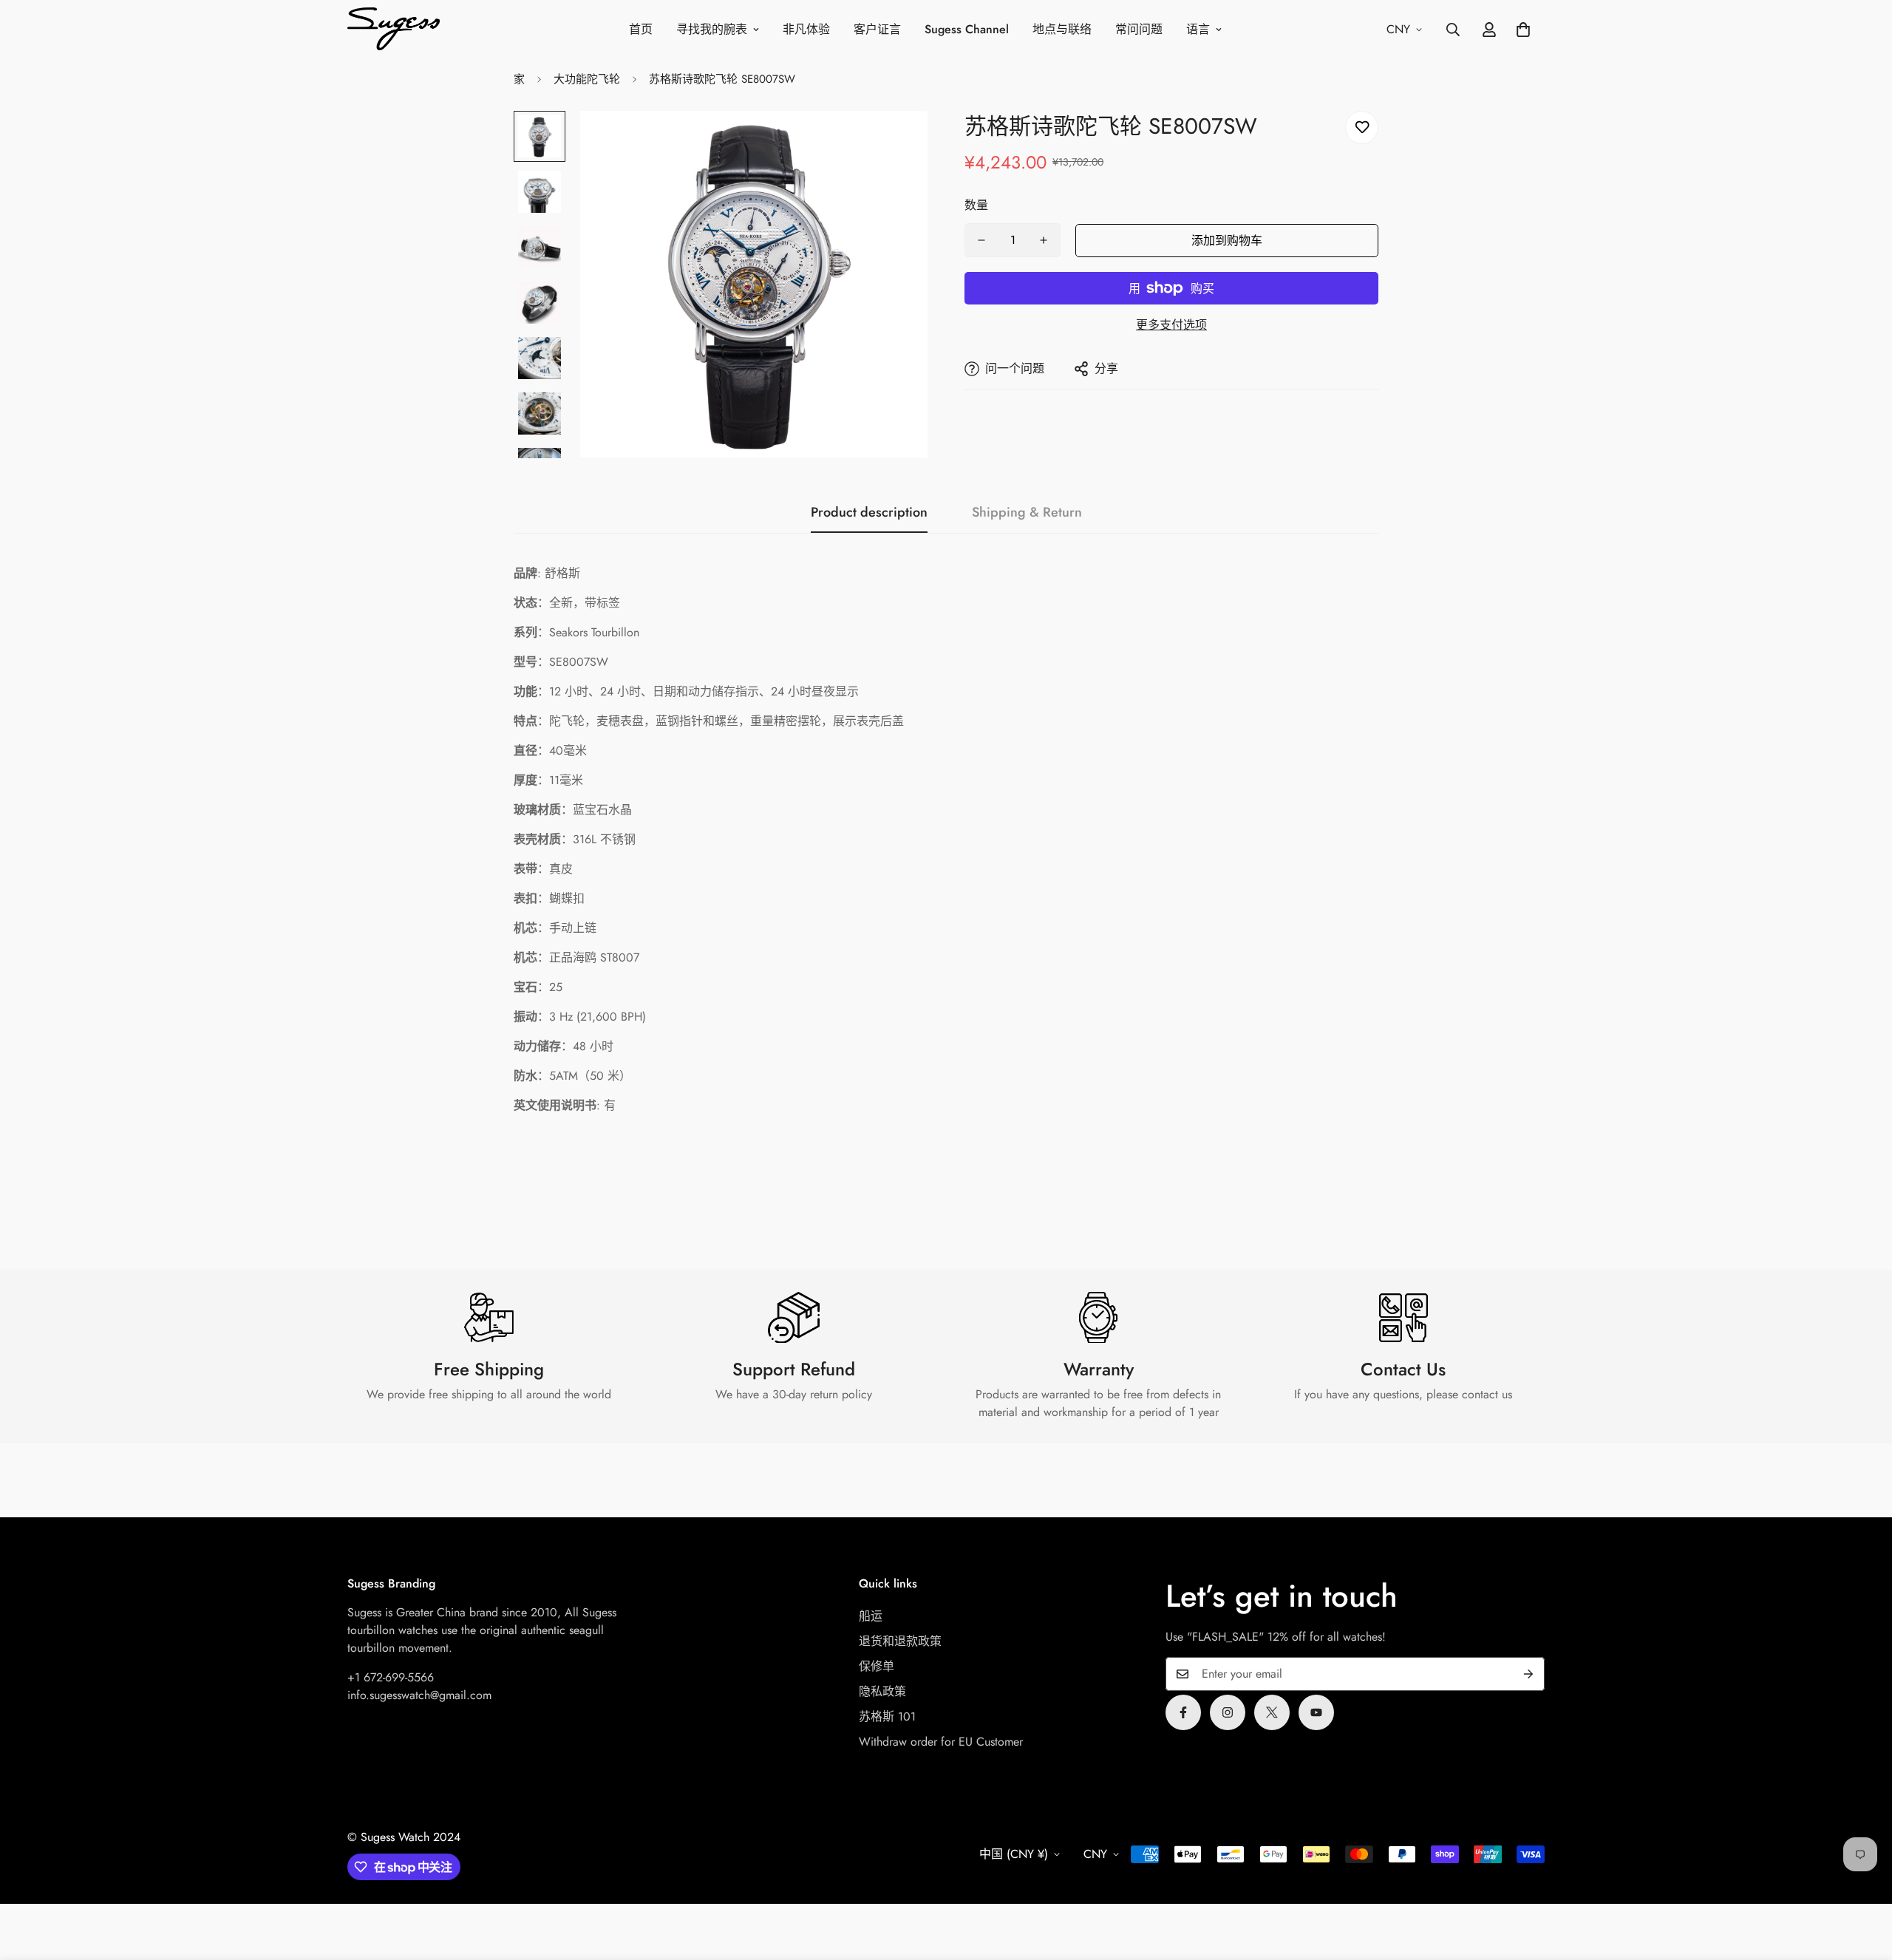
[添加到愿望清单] (1362, 127)
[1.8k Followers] (1183, 1712)
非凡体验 (806, 29)
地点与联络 (1062, 29)
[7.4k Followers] (1228, 1712)
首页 (641, 29)
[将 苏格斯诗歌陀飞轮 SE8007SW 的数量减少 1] (981, 240)
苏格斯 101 (887, 1716)
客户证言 (877, 29)
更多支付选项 (1171, 325)
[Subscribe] (1528, 1674)
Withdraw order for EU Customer (941, 1742)
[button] (1523, 30)
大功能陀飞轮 (587, 79)
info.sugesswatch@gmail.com (419, 1695)
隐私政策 (882, 1691)
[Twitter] (1272, 1712)
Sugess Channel (967, 29)
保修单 (877, 1666)
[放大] (896, 142)
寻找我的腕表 (712, 29)
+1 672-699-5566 (391, 1677)
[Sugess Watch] (394, 30)
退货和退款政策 (900, 1641)
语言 (1198, 29)
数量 (976, 205)
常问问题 (1139, 29)
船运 (871, 1616)
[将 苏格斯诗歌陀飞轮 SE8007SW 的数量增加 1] (1044, 240)
